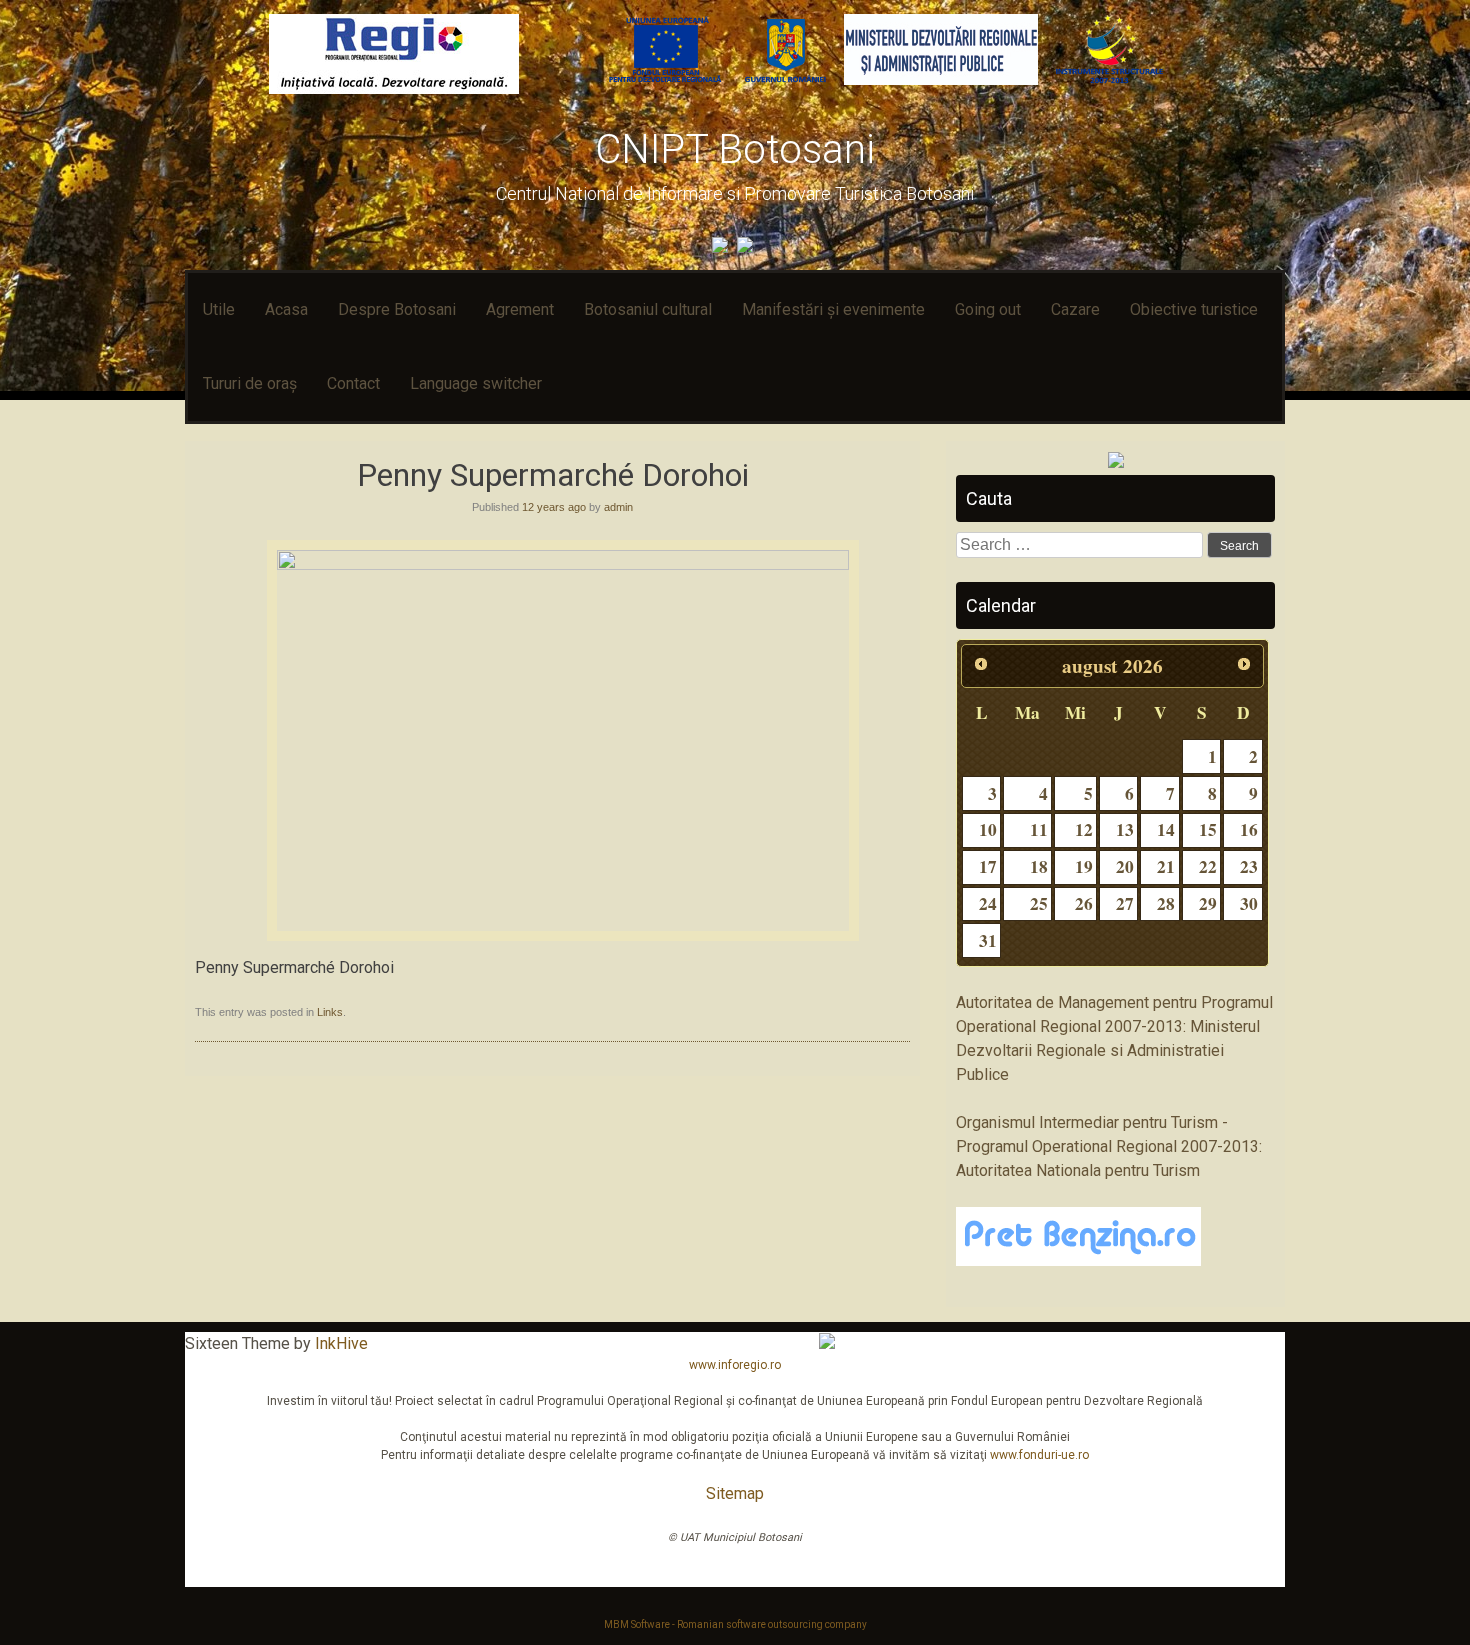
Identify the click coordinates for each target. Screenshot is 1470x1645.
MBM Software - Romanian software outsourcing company (735, 1624)
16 (1249, 829)
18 (1039, 866)
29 (1208, 903)
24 (988, 903)
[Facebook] (722, 247)
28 (1166, 903)
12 (1084, 829)
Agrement (520, 309)
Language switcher (476, 383)
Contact (353, 383)
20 (1125, 866)
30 (1249, 903)
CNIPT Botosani (735, 149)
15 (1208, 829)
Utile (219, 309)
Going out (988, 309)
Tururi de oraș (250, 383)
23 (1249, 866)
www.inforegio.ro (735, 1365)
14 (1166, 829)
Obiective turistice (1194, 309)
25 (1039, 903)
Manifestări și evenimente (833, 309)
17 (988, 866)
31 (988, 940)
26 (1084, 903)
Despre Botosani (397, 309)
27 (1125, 903)
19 (1084, 866)
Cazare (1075, 309)
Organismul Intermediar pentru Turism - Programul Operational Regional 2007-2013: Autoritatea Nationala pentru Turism (1109, 1146)
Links (330, 1012)
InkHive (341, 1343)
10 (988, 829)
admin (618, 507)
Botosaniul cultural (648, 309)
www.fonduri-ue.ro (1039, 1455)
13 (1125, 829)
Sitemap (735, 1493)
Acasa (286, 309)
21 (1166, 866)
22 (1208, 866)
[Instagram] (747, 247)
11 (1039, 829)
